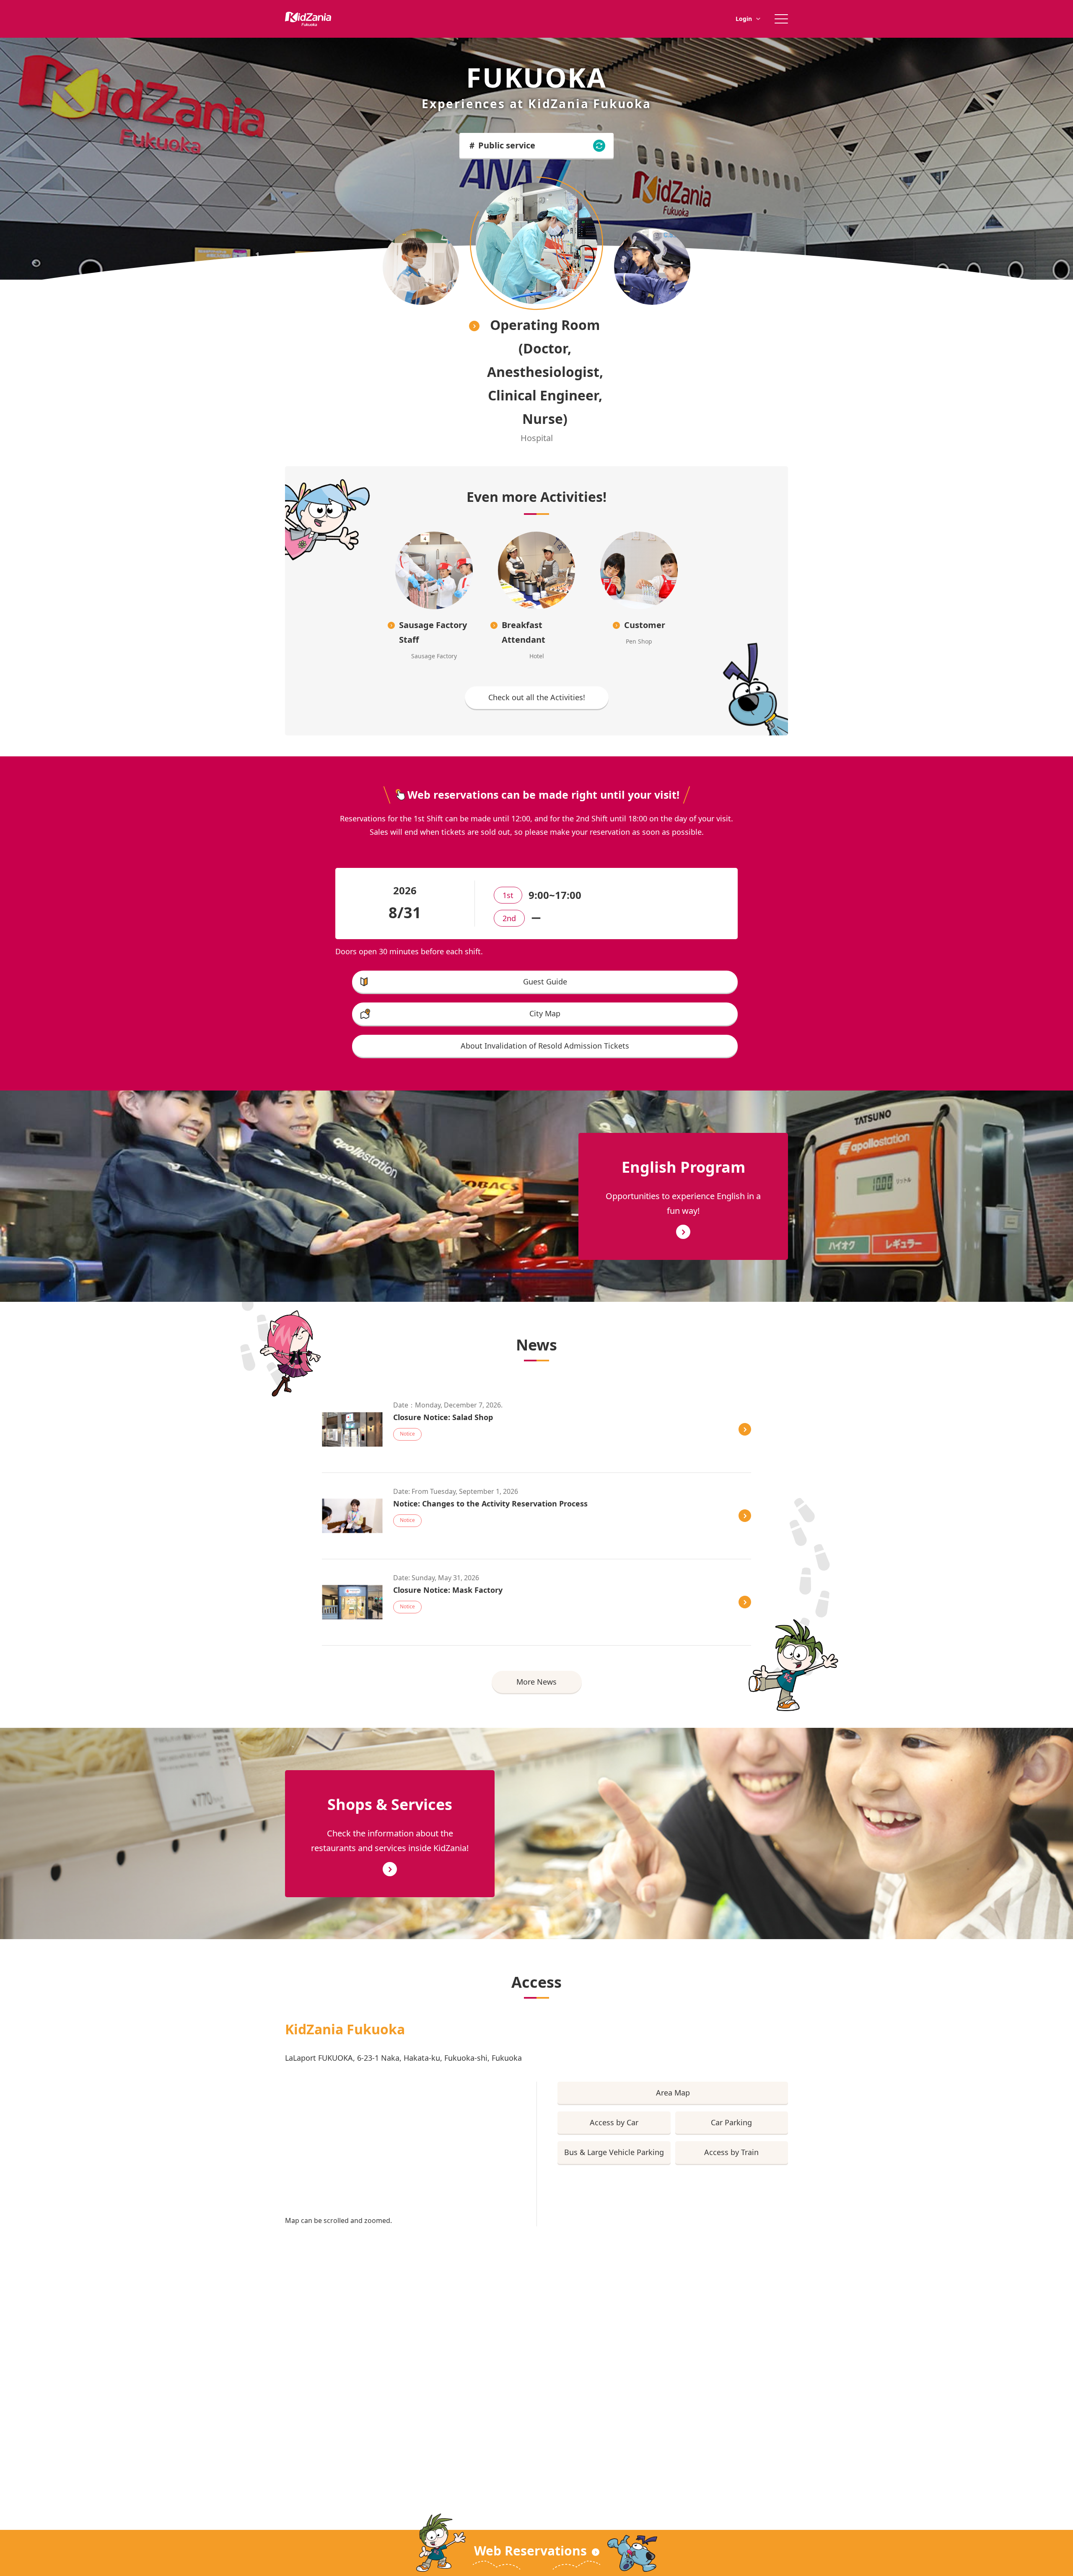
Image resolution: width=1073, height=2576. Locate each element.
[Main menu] (781, 19)
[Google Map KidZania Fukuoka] (400, 2146)
